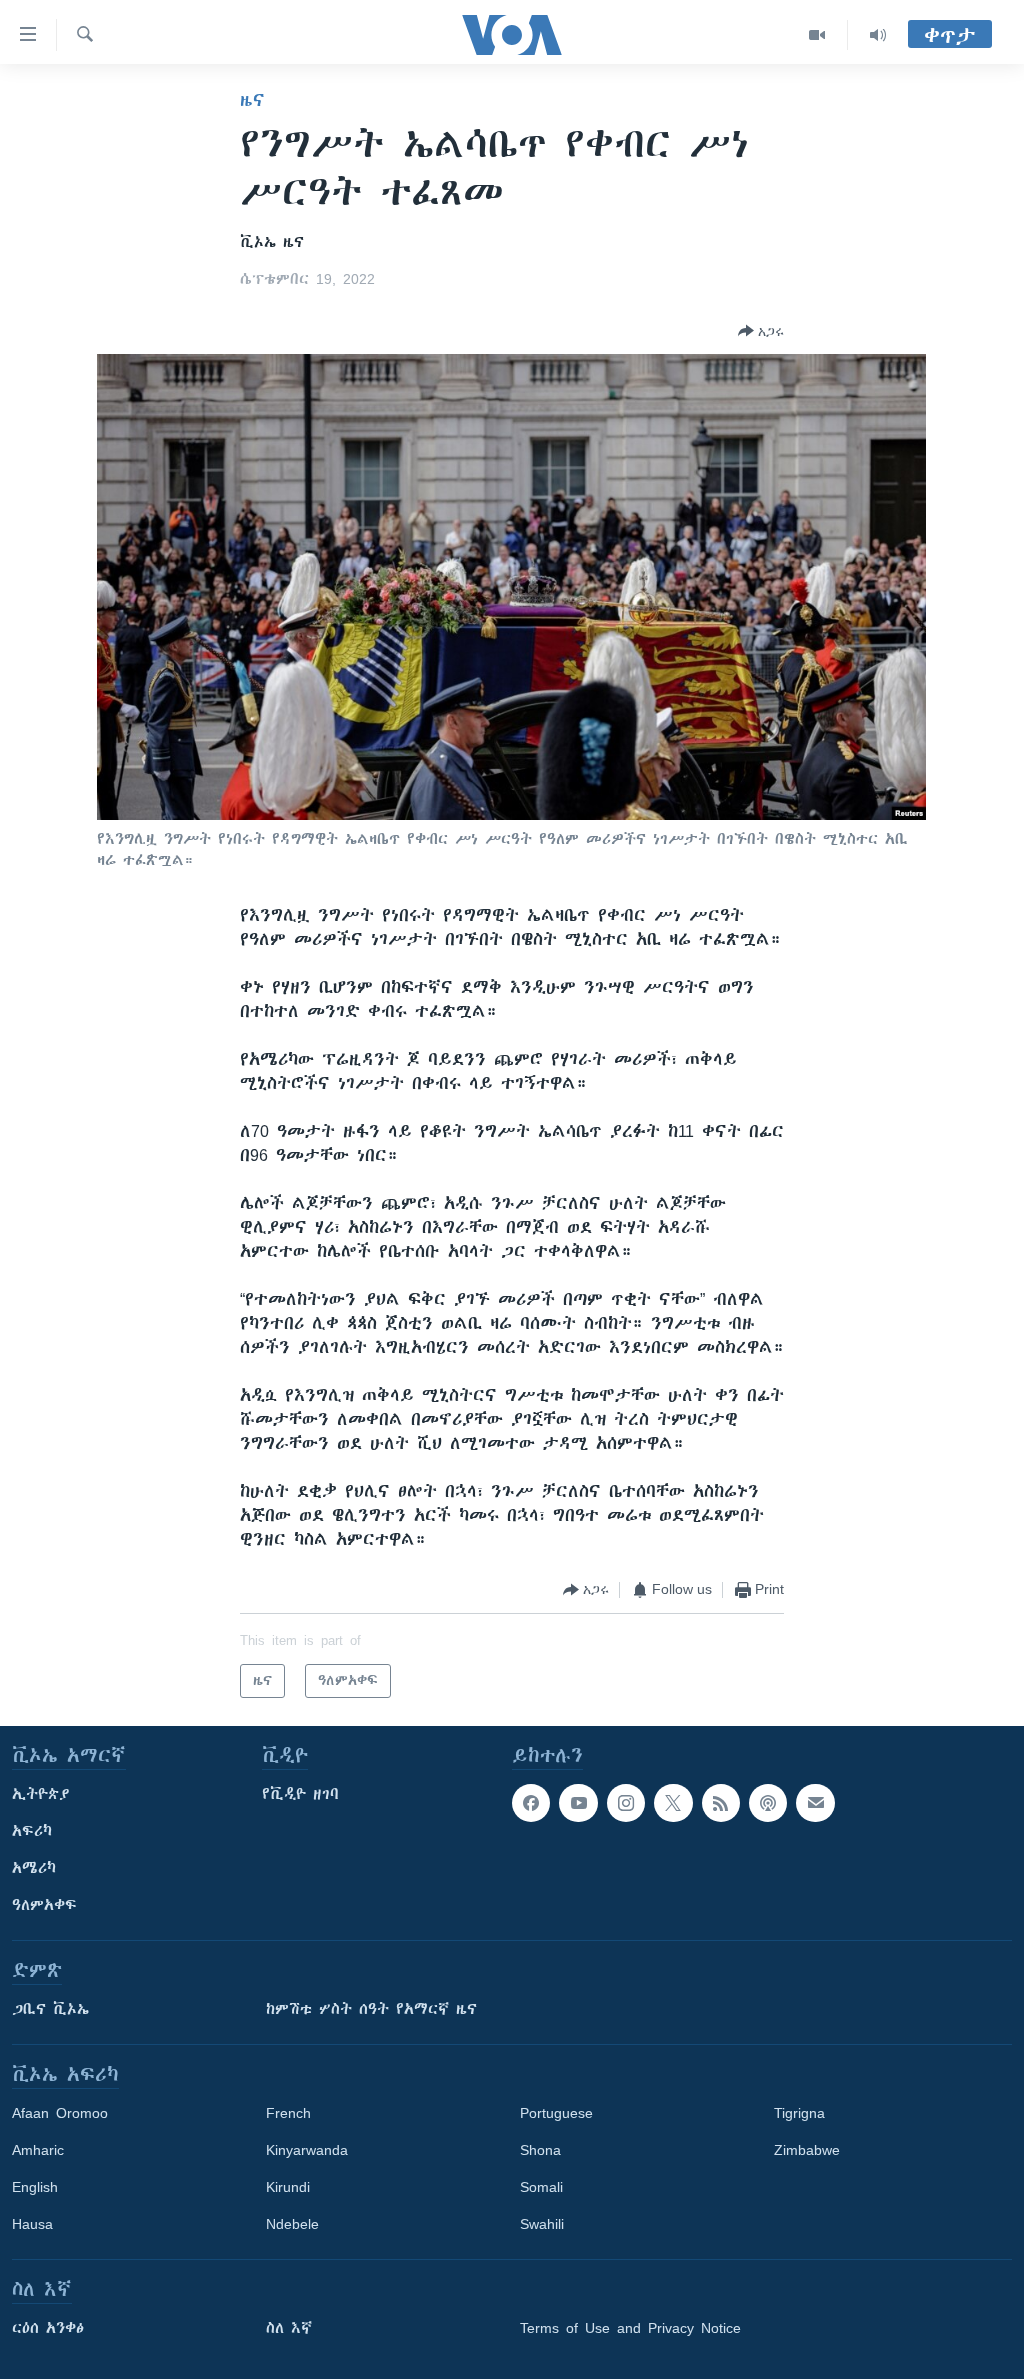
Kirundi (288, 2187)
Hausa (32, 2224)
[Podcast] (768, 1803)
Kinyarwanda (307, 2150)
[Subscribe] (815, 1803)
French (288, 2113)
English (35, 2187)
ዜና (252, 100)
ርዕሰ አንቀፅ (48, 2328)
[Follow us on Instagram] (626, 1803)
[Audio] (878, 35)
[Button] (761, 331)
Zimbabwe (807, 2150)
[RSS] (721, 1803)
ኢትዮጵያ (41, 1794)
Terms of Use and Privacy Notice (630, 2328)
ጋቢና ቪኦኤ (50, 2009)
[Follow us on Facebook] (531, 1803)
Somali (541, 2187)
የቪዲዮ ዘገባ (300, 1794)
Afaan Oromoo (60, 2113)
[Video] (817, 35)
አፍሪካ (32, 1831)
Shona (540, 2150)
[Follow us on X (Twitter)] (673, 1803)
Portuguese (556, 2113)
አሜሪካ (34, 1868)
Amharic (38, 2150)
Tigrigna (799, 2113)
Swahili (542, 2224)
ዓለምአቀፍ (44, 1905)
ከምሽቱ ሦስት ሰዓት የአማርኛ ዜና (371, 2009)
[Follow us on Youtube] (578, 1803)
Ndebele (292, 2224)
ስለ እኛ (289, 2328)
